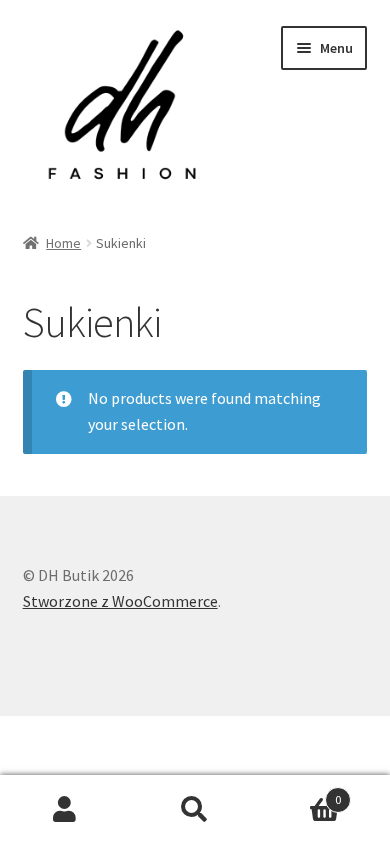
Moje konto (65, 810)
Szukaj (195, 810)
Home (63, 243)
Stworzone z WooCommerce (120, 601)
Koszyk (300, 792)
